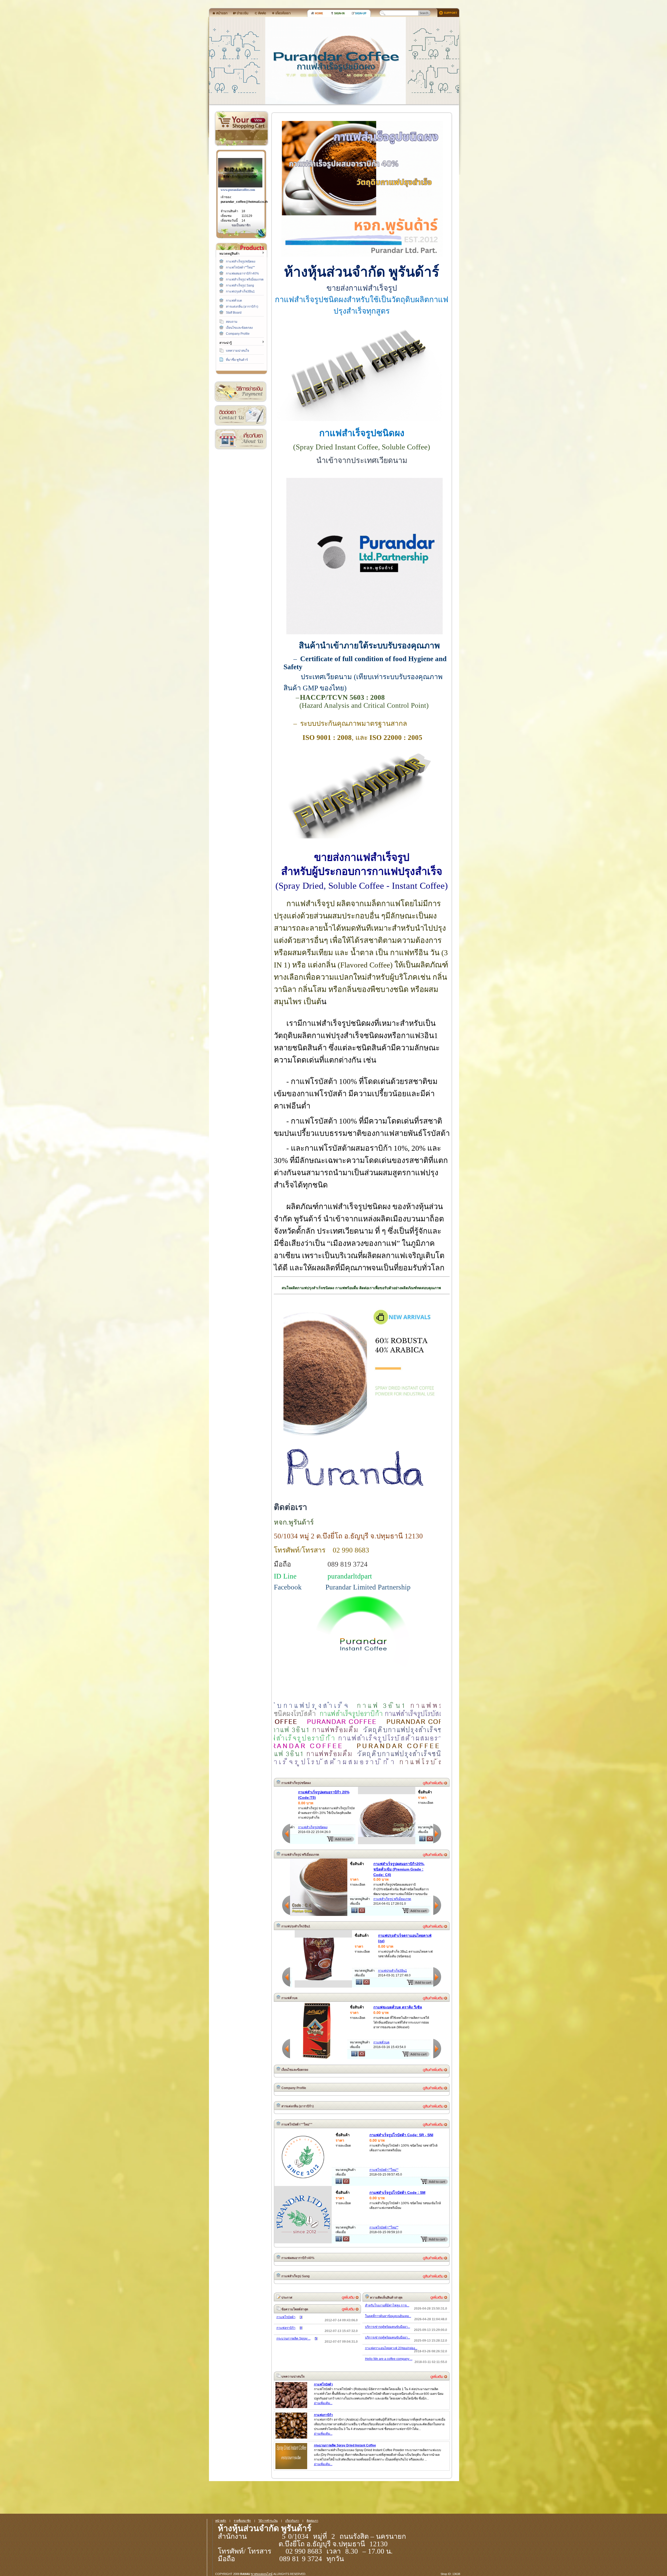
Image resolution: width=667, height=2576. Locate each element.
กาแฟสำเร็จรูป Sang (240, 285)
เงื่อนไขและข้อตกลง (239, 328)
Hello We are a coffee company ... (389, 2359)
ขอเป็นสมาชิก (241, 225)
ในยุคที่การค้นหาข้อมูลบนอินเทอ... (388, 2316)
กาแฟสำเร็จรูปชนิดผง (241, 261)
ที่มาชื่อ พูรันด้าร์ (237, 360)
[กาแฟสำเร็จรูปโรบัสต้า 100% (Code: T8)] (319, 1836)
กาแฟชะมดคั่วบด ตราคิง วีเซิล (398, 2007)
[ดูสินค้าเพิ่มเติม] (435, 1783)
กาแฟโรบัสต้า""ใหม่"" (240, 267)
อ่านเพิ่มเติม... (323, 2403)
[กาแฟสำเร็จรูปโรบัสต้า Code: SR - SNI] (303, 2185)
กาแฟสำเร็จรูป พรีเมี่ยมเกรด (245, 279)
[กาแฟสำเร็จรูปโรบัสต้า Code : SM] (303, 2234)
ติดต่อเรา (240, 415)
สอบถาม (232, 322)
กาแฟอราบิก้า (286, 2328)
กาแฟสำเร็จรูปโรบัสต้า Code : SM (397, 2193)
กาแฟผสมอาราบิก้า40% (242, 273)
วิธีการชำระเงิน (240, 392)
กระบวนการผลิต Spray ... (294, 2339)
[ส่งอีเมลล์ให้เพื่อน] (362, 1840)
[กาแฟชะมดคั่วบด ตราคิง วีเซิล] (319, 2058)
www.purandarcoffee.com (238, 190)
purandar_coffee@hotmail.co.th (244, 202)
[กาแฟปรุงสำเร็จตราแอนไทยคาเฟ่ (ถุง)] (319, 1979)
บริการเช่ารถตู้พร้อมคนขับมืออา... (388, 2327)
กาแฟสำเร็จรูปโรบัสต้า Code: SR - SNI (401, 2135)
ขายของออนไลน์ (262, 2574)
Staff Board (234, 313)
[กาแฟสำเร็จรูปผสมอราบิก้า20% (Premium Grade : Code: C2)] (310, 1915)
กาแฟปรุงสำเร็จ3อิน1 (240, 291)
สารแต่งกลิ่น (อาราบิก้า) (242, 307)
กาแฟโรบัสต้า (286, 2317)
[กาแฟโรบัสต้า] (291, 2407)
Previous (286, 1833)
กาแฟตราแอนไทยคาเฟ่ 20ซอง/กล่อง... (391, 2348)
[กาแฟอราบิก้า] (291, 2438)
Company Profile (238, 334)
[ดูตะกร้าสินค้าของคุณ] (258, 120)
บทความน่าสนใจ (237, 351)
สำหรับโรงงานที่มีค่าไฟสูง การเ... (387, 2305)
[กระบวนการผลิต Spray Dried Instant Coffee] (291, 2468)
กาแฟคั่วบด (234, 301)
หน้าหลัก (221, 2521)
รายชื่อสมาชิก (242, 2521)
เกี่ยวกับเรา (240, 439)
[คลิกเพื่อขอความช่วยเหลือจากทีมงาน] (446, 12)
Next (437, 1833)
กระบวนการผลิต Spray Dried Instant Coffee (345, 2445)
